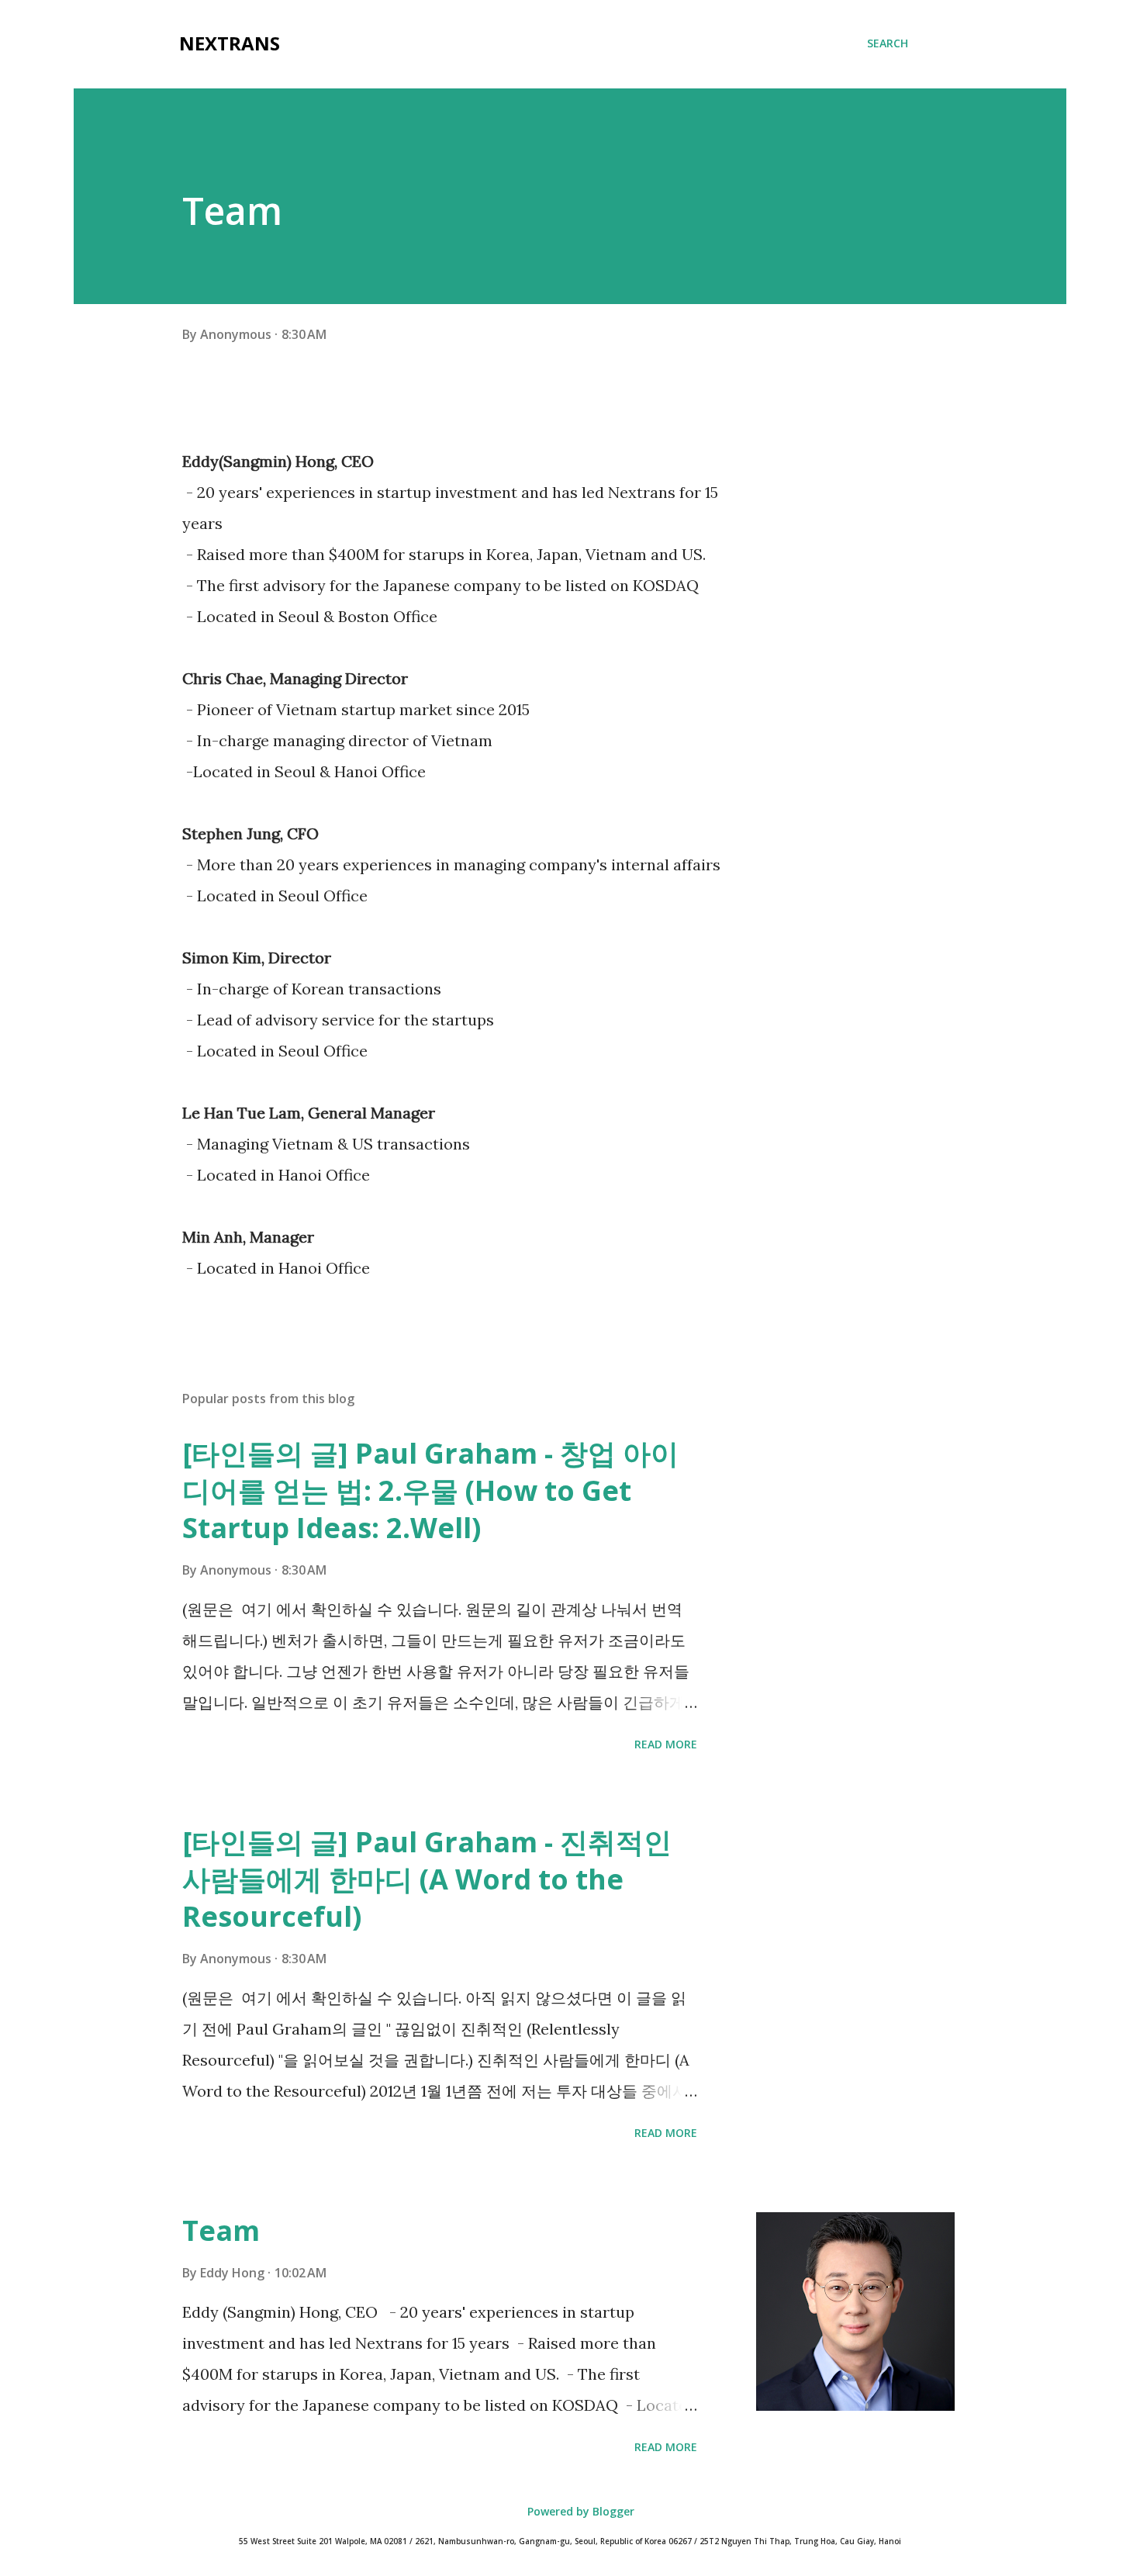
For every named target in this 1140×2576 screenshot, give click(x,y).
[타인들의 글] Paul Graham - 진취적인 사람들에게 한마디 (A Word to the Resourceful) (427, 1879)
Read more (666, 1744)
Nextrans (230, 43)
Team (221, 2230)
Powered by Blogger (579, 2511)
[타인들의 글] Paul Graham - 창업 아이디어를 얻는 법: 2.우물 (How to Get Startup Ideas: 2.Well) (430, 1490)
